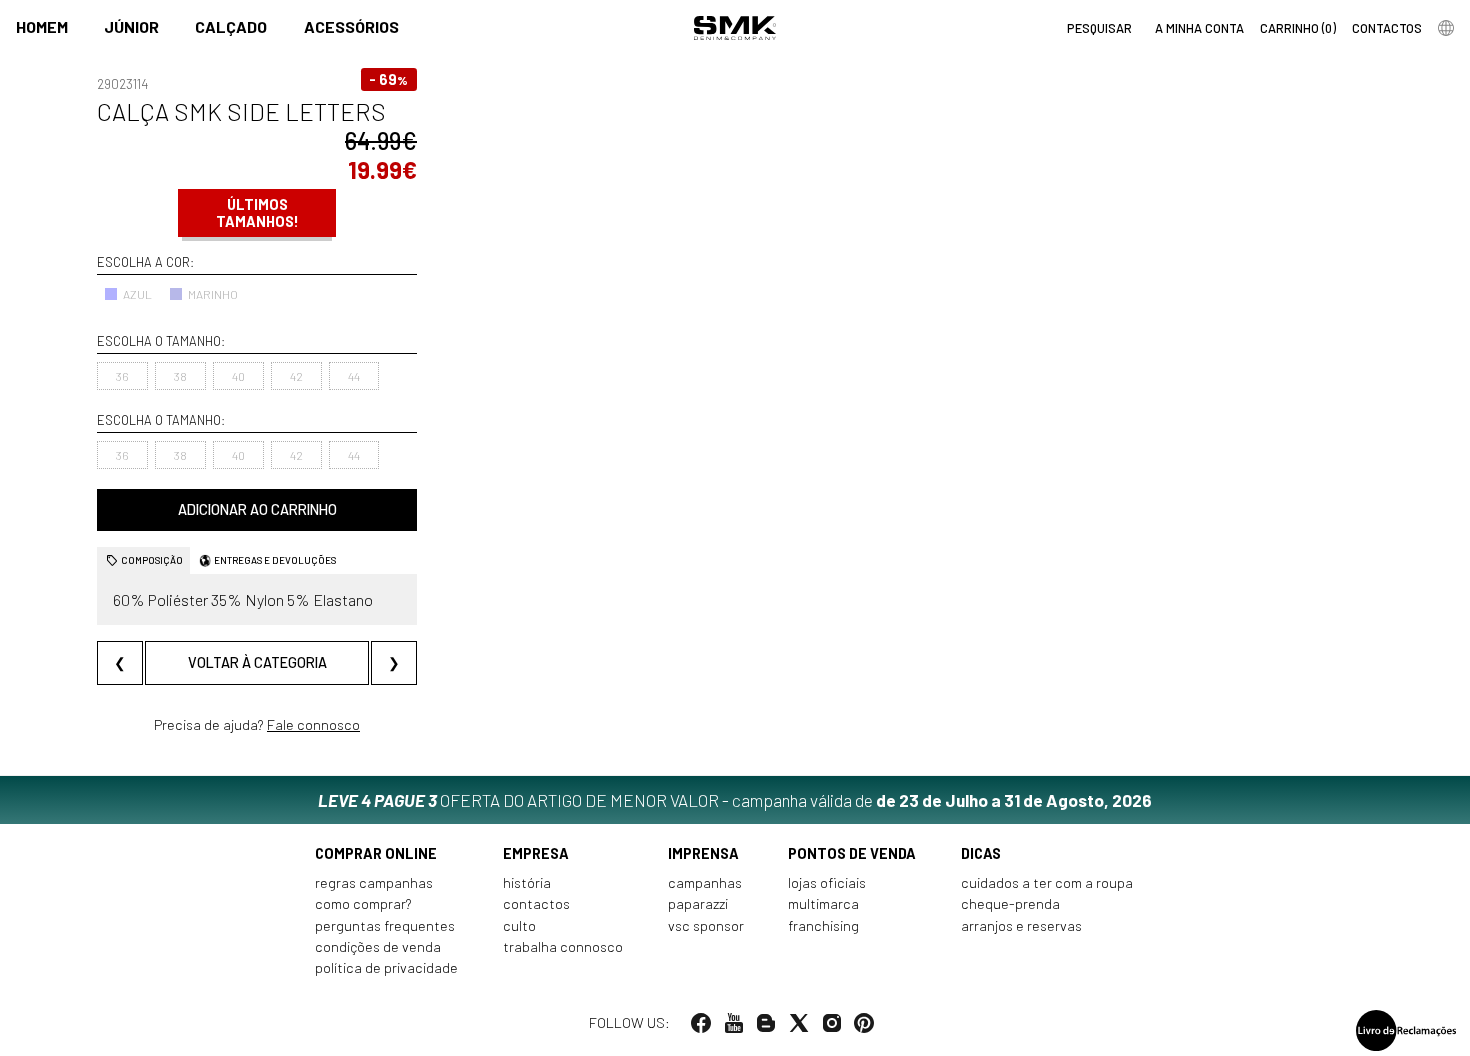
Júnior (131, 26)
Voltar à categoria (257, 662)
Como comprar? (363, 903)
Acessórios (351, 26)
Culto (519, 925)
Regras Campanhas (374, 882)
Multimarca (823, 903)
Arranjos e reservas (1021, 925)
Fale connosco (313, 723)
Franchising (823, 925)
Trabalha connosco (563, 946)
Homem (42, 26)
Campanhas (705, 882)
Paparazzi (698, 903)
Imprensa (703, 853)
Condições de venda (378, 946)
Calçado (231, 26)
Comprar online (376, 853)
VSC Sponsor (706, 925)
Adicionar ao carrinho (257, 509)
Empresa (536, 853)
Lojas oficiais (827, 882)
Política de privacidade (386, 967)
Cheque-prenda (1010, 903)
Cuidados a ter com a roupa (1047, 882)
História (527, 882)
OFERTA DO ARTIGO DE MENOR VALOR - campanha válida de (735, 800)
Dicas (981, 853)
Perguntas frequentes (385, 925)
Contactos (536, 903)
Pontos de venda (852, 853)
